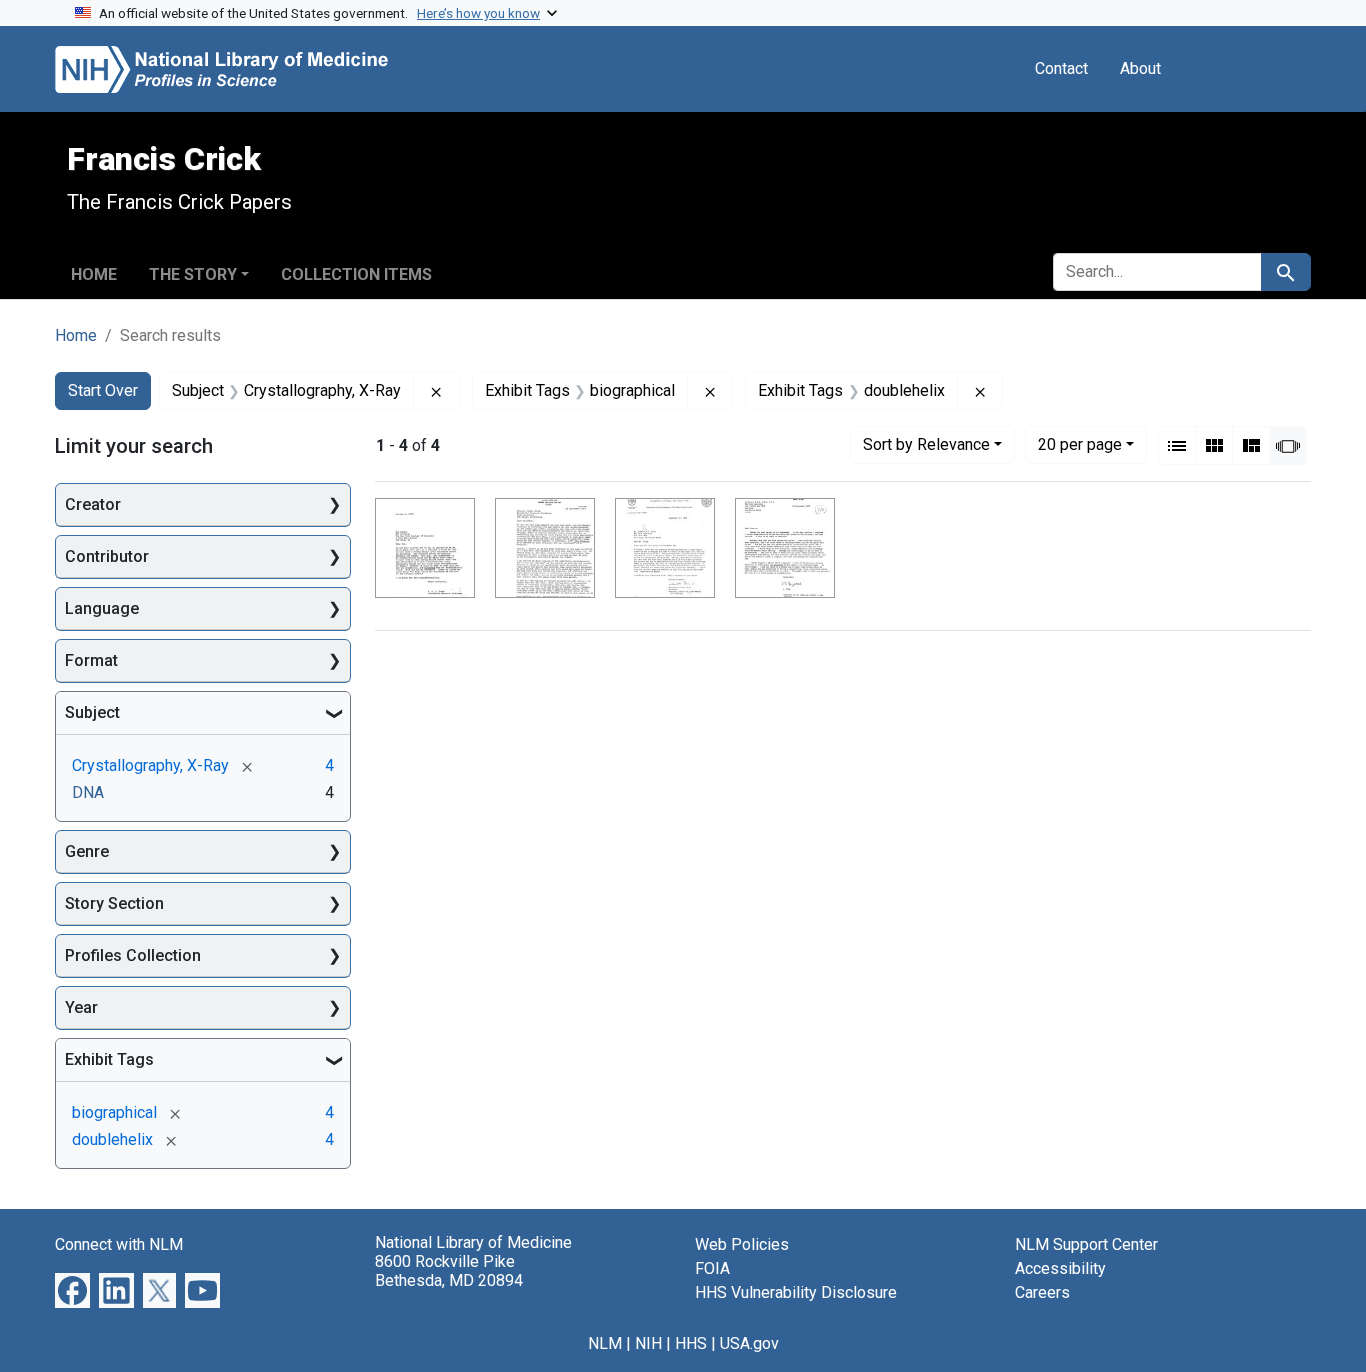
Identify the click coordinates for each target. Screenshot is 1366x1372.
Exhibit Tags (109, 1059)
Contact (1061, 68)
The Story (193, 274)
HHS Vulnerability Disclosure (796, 1292)
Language (102, 608)
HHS (691, 1343)
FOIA (712, 1268)
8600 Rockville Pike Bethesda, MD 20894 (449, 1271)
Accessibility (1060, 1268)
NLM (605, 1343)
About (1140, 68)
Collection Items (356, 274)
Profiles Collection (133, 955)
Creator (93, 504)
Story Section (114, 903)
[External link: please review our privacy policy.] (72, 1289)
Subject (92, 712)
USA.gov (749, 1343)
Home (94, 274)
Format (91, 660)
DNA (88, 792)
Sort (926, 444)
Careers (1042, 1292)
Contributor (107, 556)
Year (81, 1007)
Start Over (103, 390)
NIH (648, 1343)
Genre (87, 851)
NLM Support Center (1086, 1244)
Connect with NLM (119, 1244)
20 (1080, 444)
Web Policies (742, 1244)
